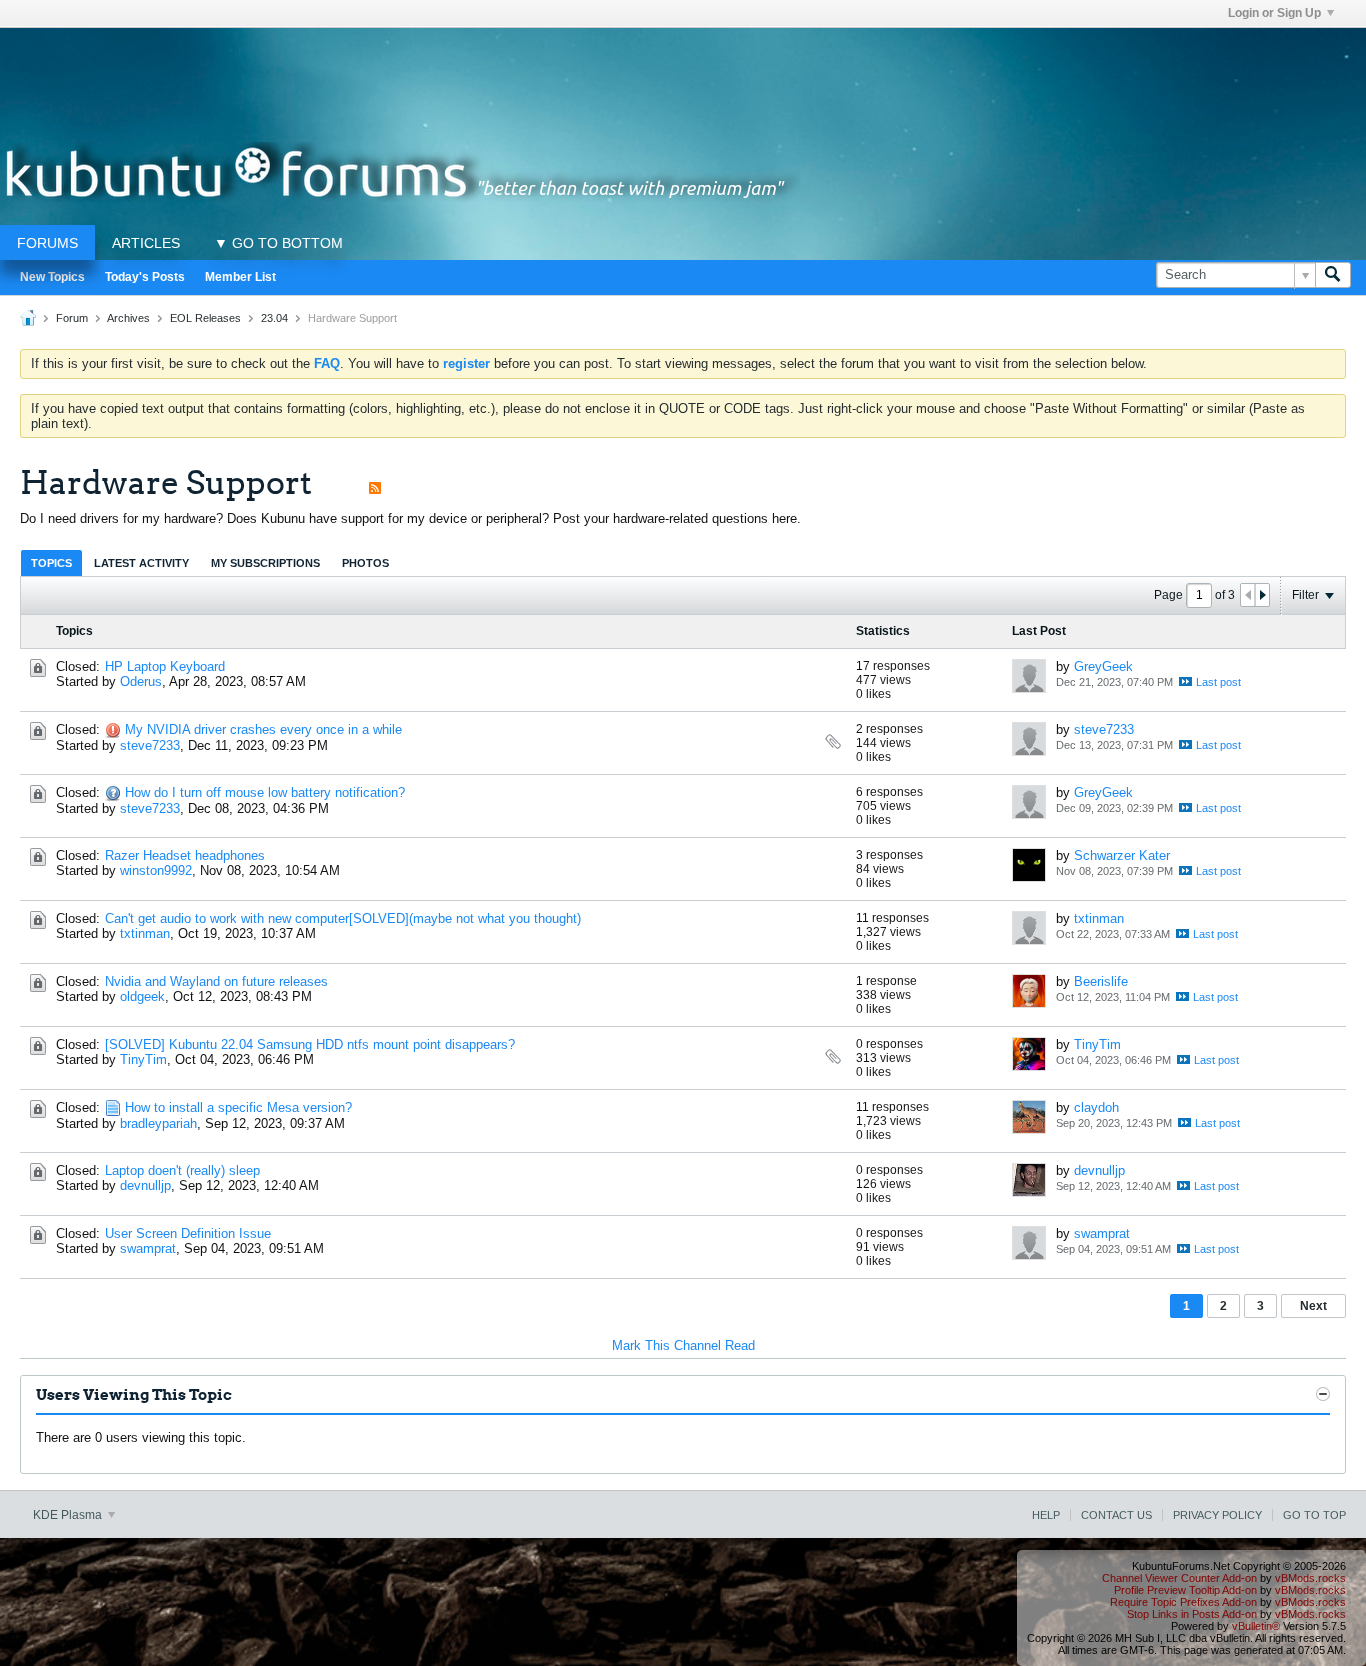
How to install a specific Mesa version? (238, 1107)
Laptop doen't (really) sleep (182, 1170)
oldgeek (142, 996)
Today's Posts (145, 277)
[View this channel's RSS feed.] (375, 483)
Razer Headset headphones (185, 855)
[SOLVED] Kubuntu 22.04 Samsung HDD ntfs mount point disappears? (310, 1044)
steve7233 (150, 745)
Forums (47, 243)
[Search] (1333, 275)
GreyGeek (1103, 666)
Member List (240, 277)
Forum (72, 318)
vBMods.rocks (1310, 1578)
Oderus (141, 681)
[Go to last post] (1210, 681)
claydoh (1096, 1107)
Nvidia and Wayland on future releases (216, 981)
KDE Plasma (69, 1515)
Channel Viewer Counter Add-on (1179, 1578)
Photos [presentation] (365, 563)
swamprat (148, 1248)
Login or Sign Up (1274, 13)
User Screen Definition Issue (188, 1233)
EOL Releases (205, 318)
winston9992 (156, 870)
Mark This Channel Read (683, 1345)
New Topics (52, 277)
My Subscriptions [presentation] (265, 563)
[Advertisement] (683, 73)
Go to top (1314, 1515)
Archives (128, 318)
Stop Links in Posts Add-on (1192, 1614)
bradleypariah (158, 1123)
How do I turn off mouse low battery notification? (265, 792)
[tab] (51, 562)
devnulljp (145, 1185)
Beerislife (1101, 981)
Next (1313, 1306)
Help (1046, 1515)
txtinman (145, 933)
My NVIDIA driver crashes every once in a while (263, 729)
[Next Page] (1262, 595)
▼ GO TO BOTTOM (278, 243)
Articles (146, 243)
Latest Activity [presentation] (141, 563)
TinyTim (143, 1059)
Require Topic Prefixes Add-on (1183, 1602)
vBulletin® (1256, 1626)
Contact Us (1116, 1515)
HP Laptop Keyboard (165, 666)
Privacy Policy (1217, 1515)
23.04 (274, 318)
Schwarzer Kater (1122, 855)
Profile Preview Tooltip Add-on (1185, 1590)
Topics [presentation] (51, 563)
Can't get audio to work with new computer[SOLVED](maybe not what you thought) (343, 918)
